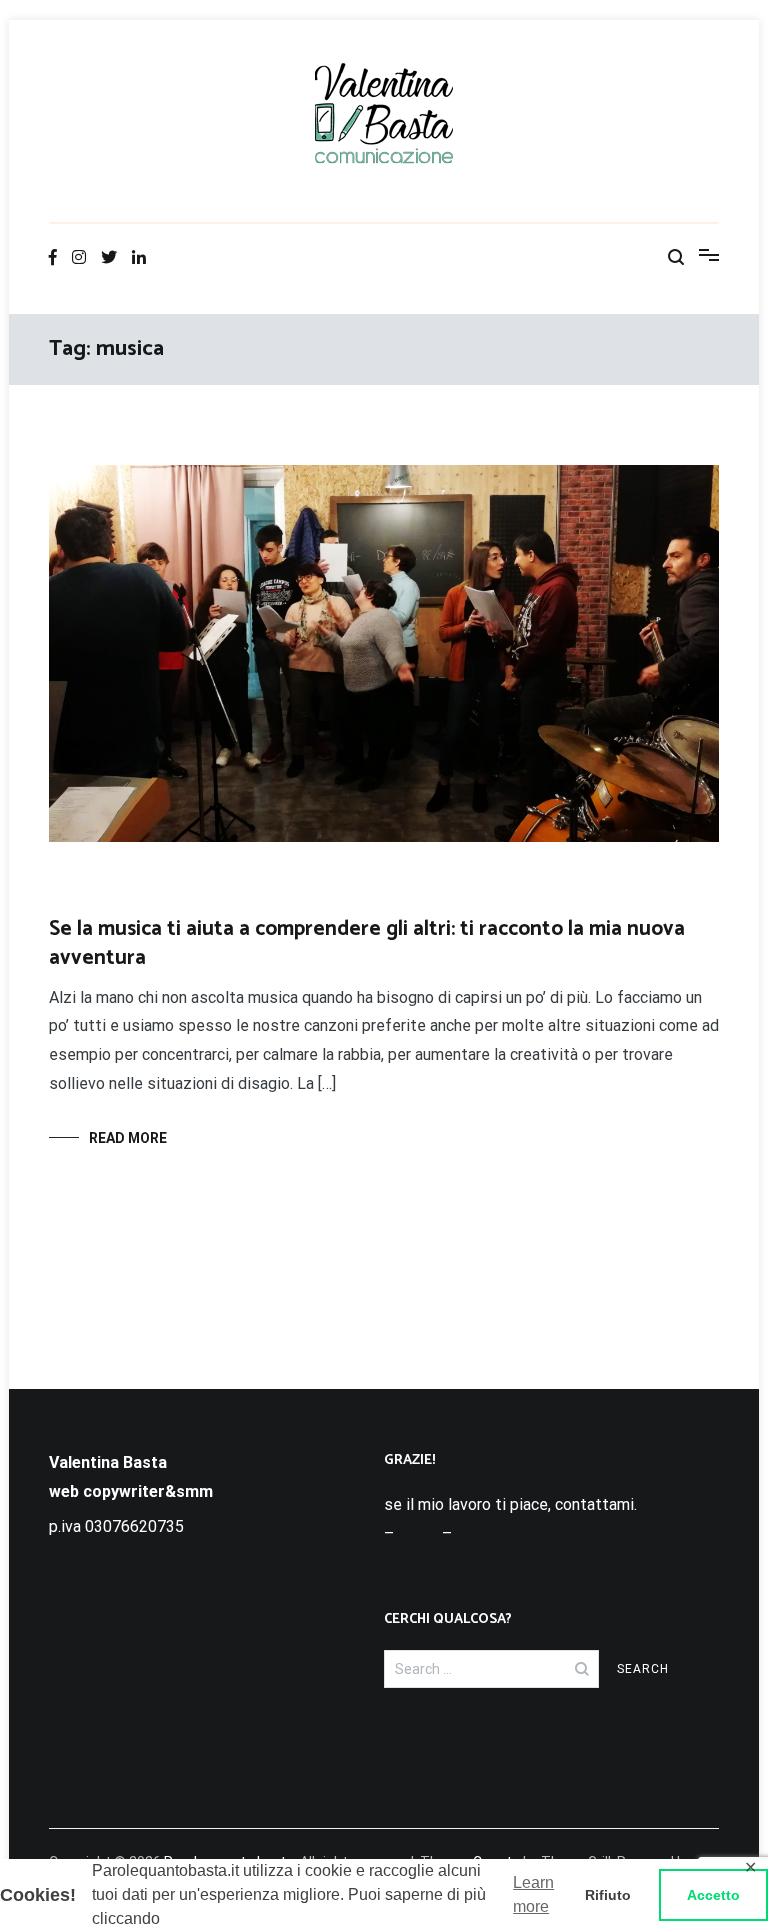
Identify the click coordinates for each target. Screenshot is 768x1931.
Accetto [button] (713, 1895)
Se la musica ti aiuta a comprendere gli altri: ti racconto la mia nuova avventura (367, 943)
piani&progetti (93, 893)
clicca (418, 1533)
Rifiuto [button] (608, 1895)
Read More (128, 1138)
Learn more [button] (533, 1894)
